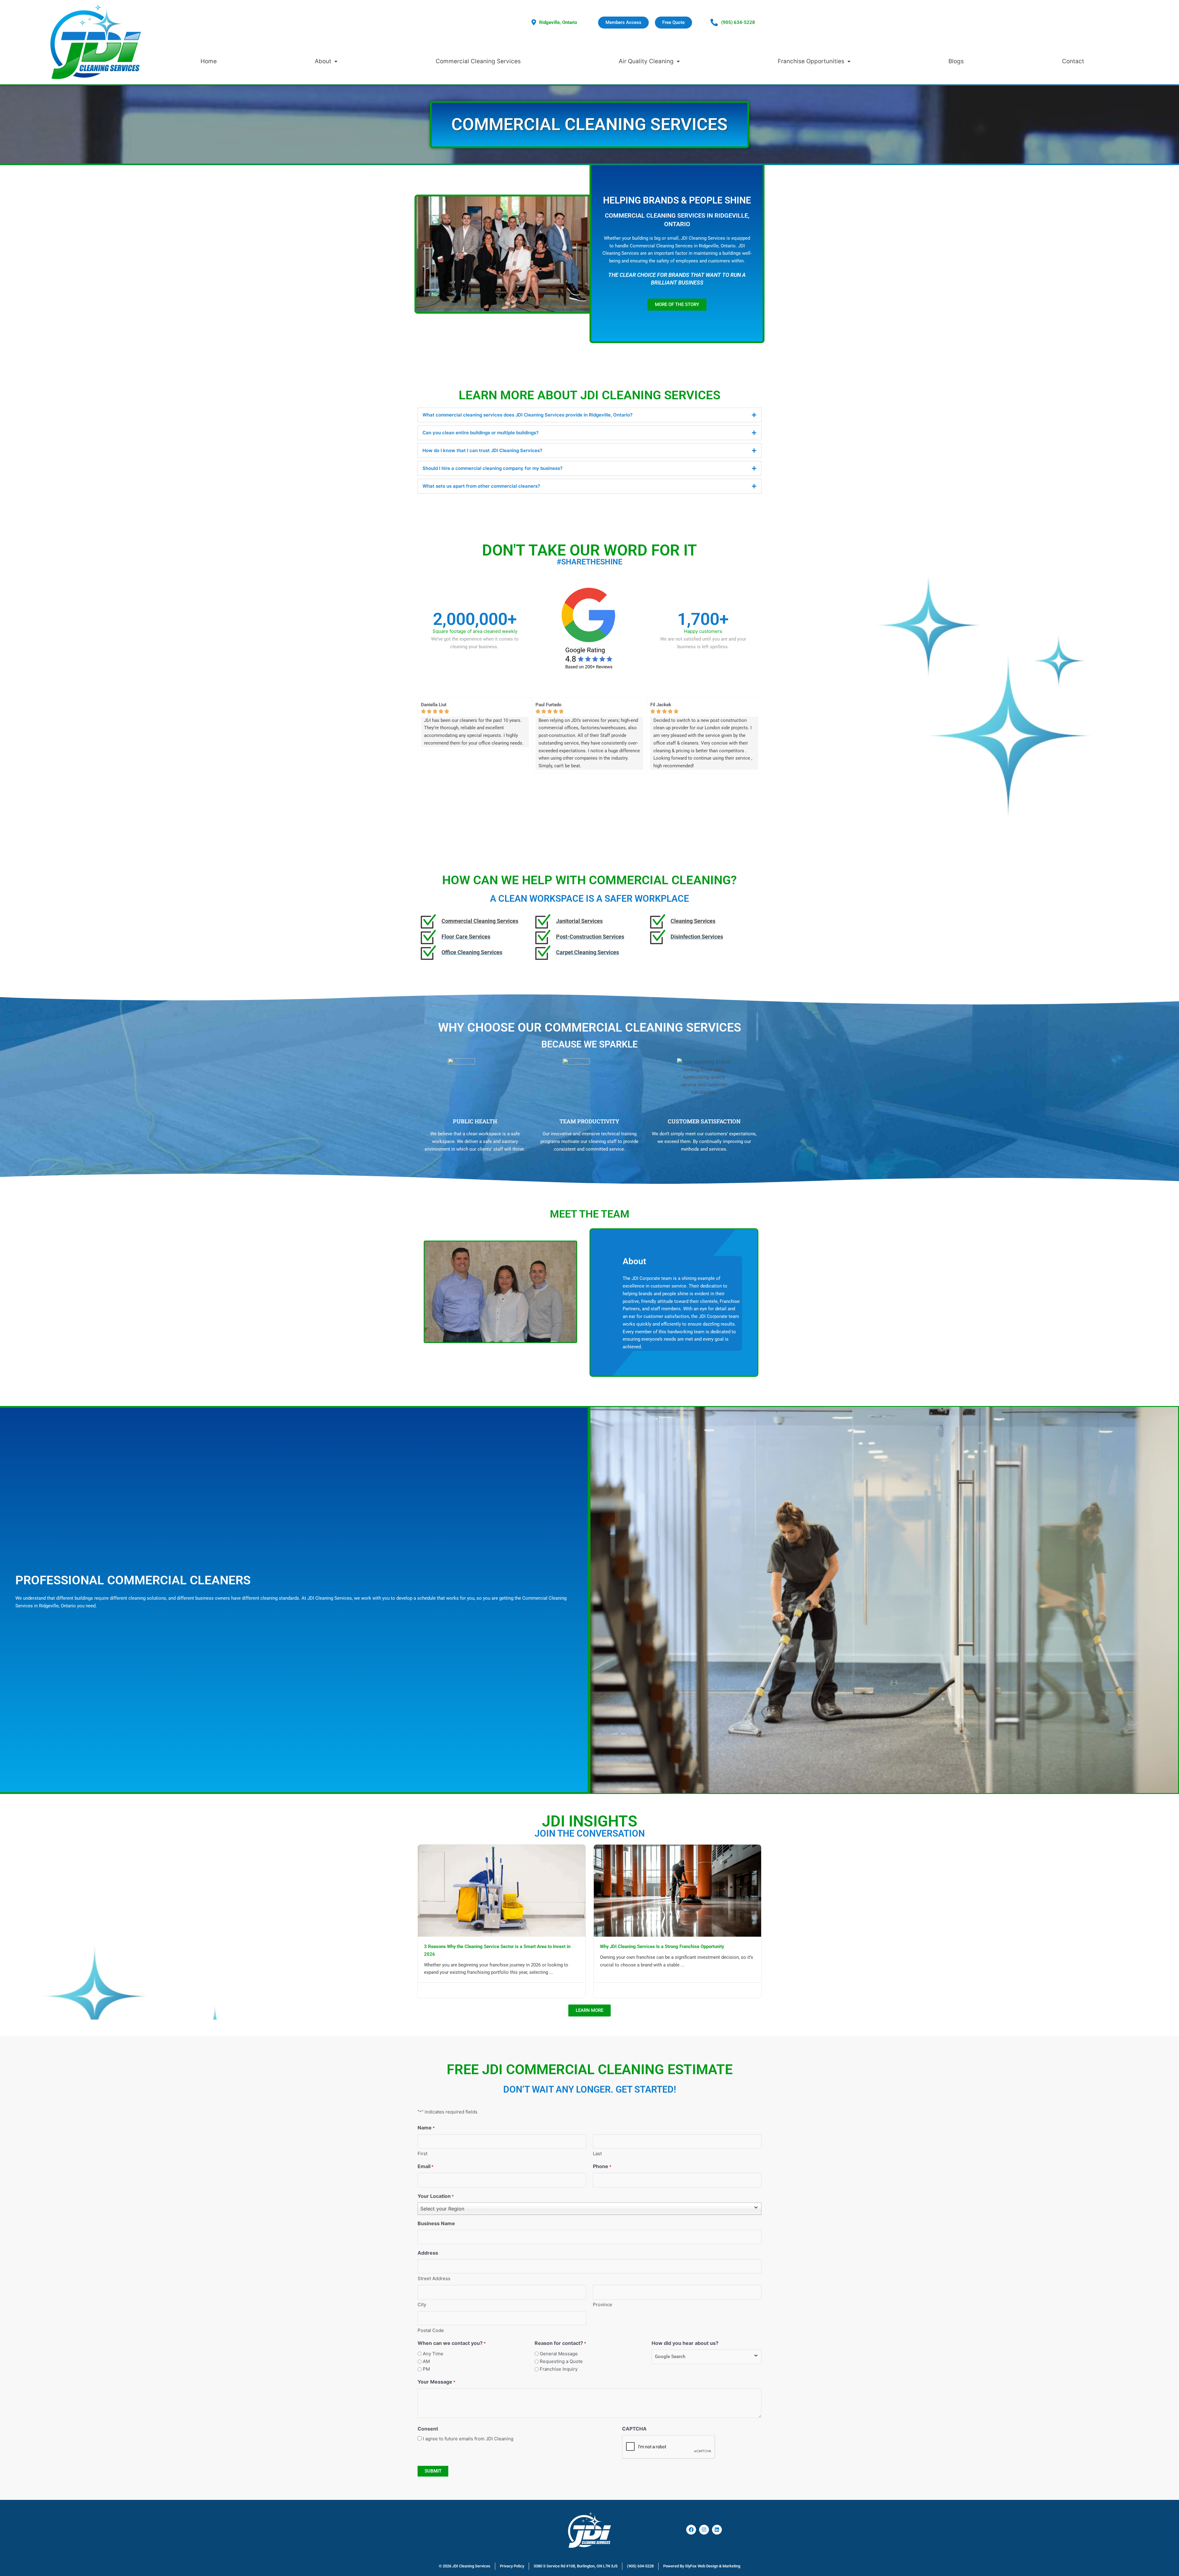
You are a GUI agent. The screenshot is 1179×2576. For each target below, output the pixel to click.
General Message (559, 2354)
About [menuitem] (323, 61)
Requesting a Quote (561, 2361)
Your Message (436, 2382)
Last (597, 2154)
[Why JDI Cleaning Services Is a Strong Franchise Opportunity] (678, 1890)
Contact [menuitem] (1073, 61)
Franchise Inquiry (559, 2369)
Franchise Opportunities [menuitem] (811, 61)
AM (426, 2361)
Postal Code (431, 2330)
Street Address (434, 2278)
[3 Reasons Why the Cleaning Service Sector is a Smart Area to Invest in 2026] (502, 1890)
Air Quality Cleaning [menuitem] (646, 61)
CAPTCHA (634, 2429)
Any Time (433, 2354)
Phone (602, 2166)
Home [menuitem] (209, 61)
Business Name (436, 2223)
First (422, 2154)
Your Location (436, 2196)
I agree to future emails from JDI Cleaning (468, 2439)
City (422, 2305)
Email (426, 2166)
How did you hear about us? (685, 2343)
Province (603, 2305)
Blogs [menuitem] (956, 61)
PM (426, 2369)
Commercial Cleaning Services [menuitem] (478, 61)
